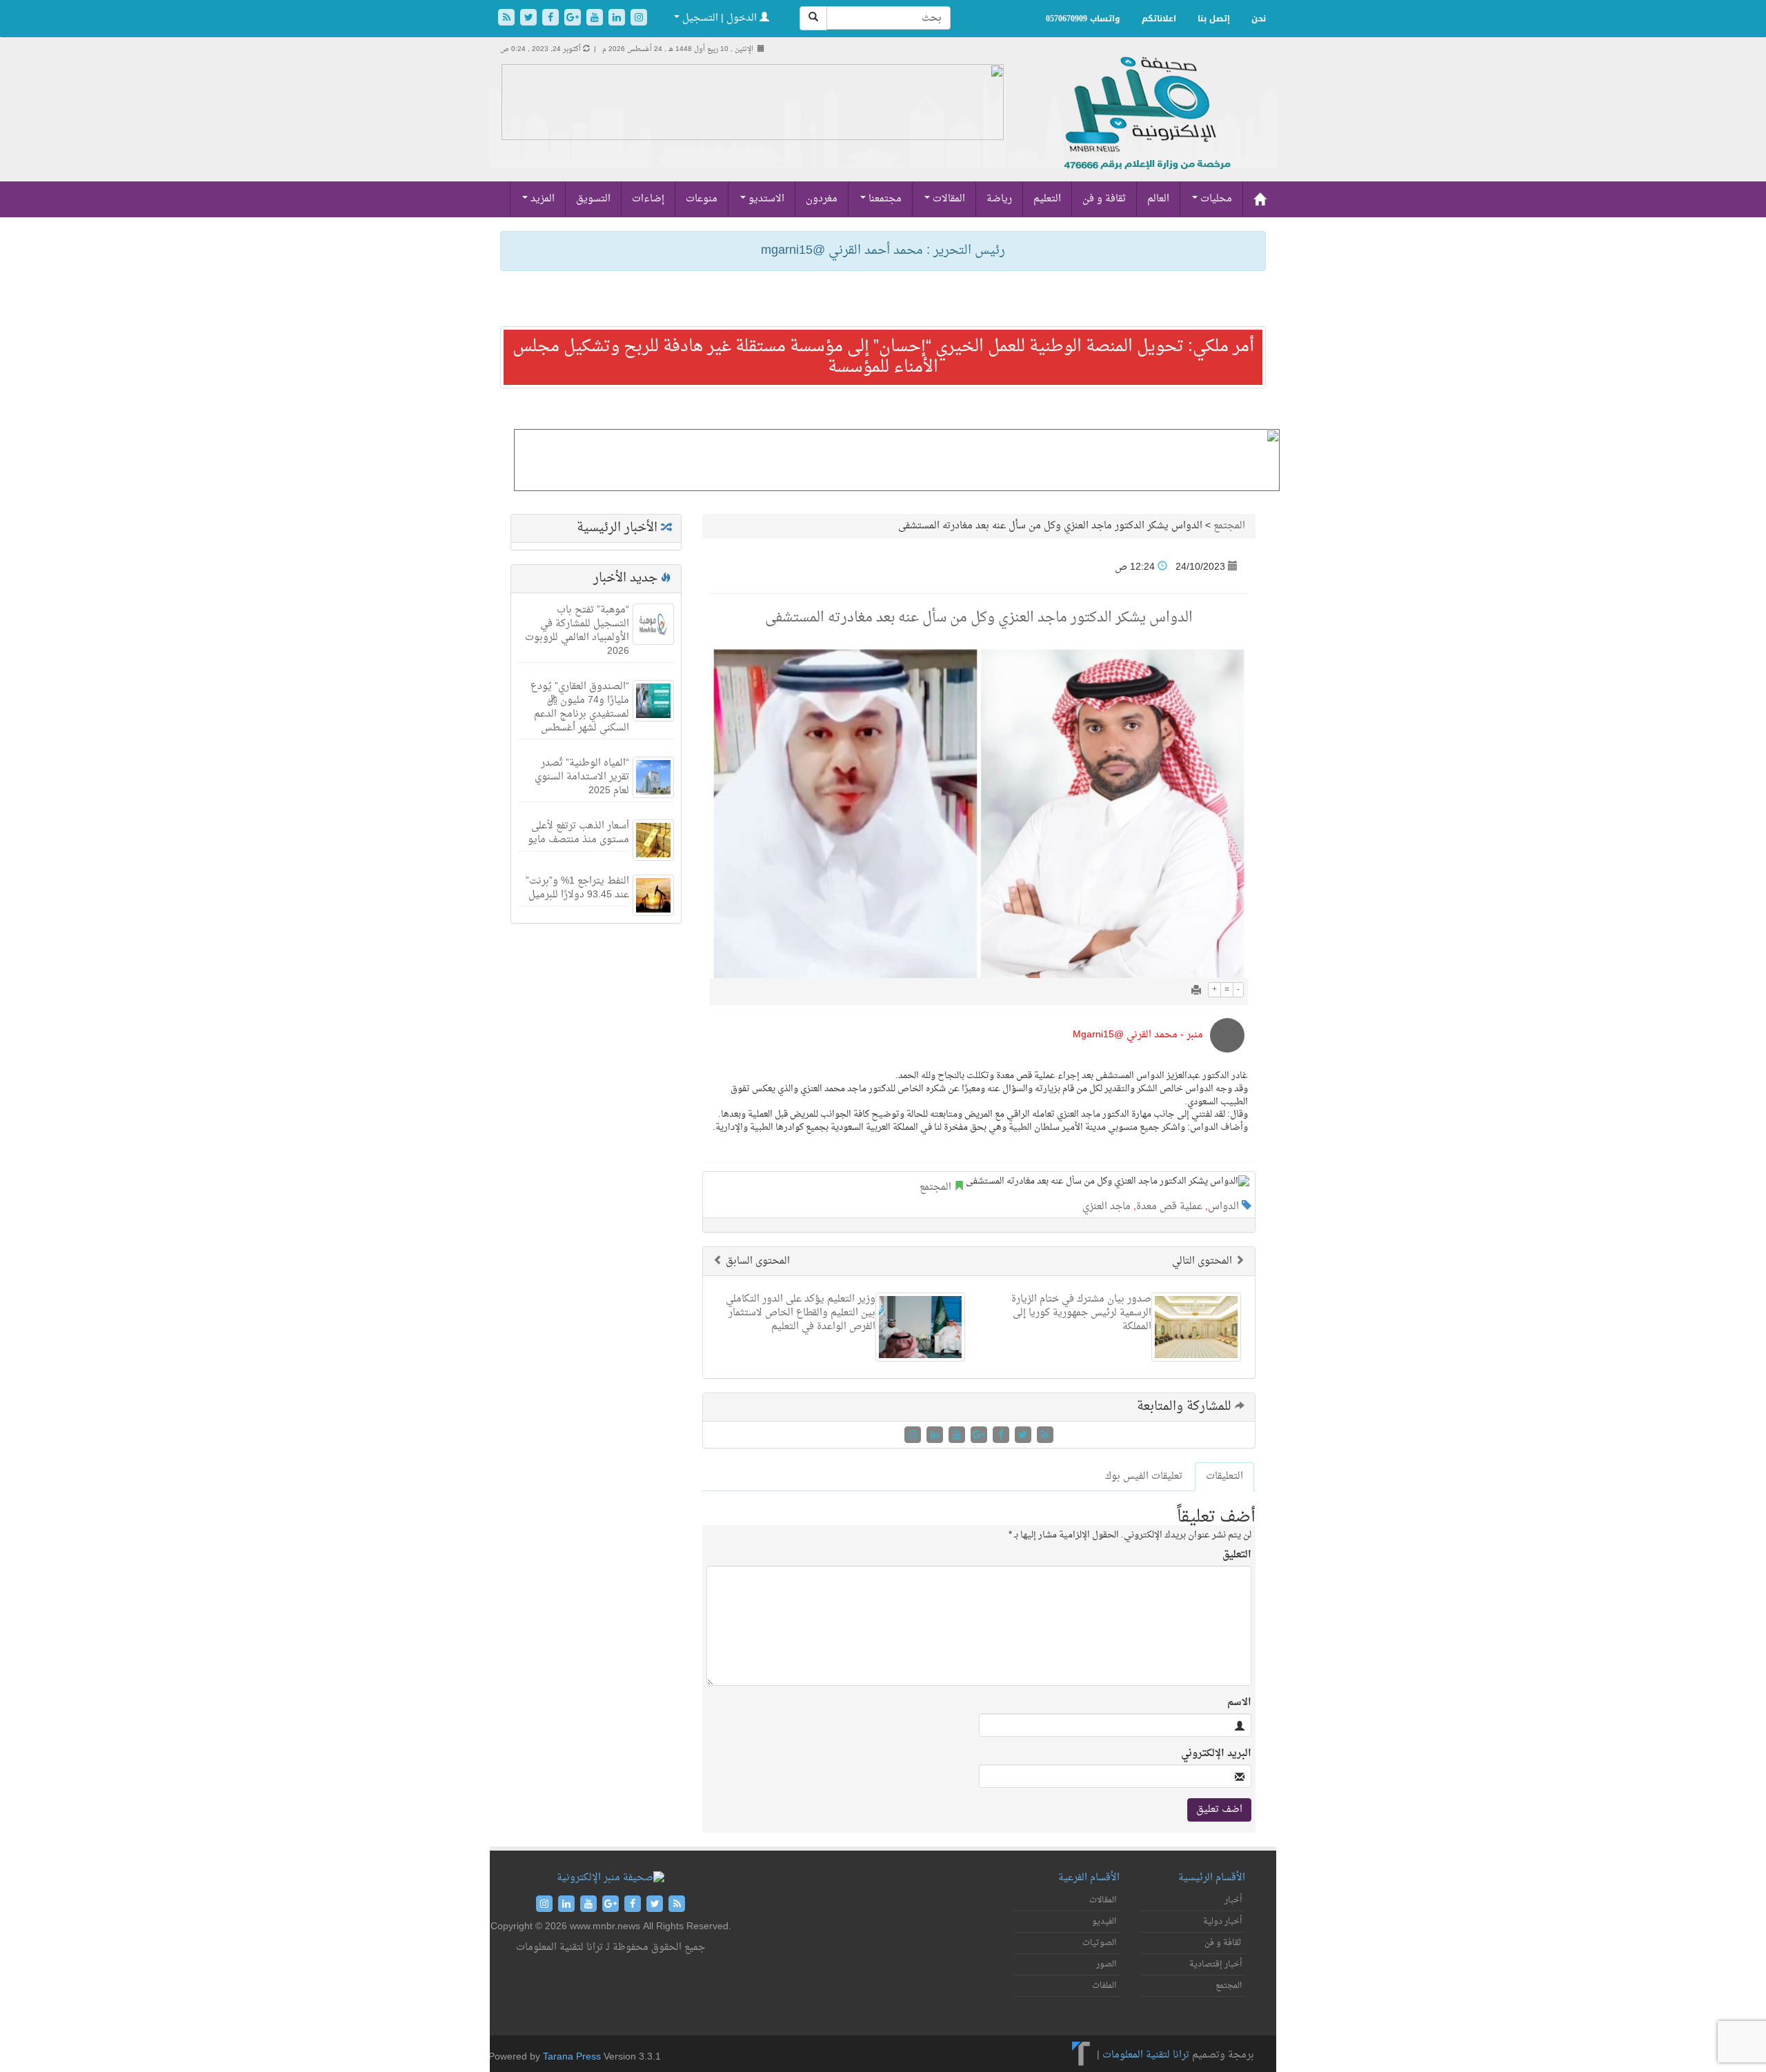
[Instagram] (639, 19)
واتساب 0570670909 (1083, 19)
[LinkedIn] (618, 19)
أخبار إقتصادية (1216, 1964)
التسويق (593, 199)
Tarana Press (572, 2057)
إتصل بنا (1214, 19)
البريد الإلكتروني (1216, 1754)
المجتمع (1229, 526)
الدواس (1223, 1207)
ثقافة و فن (1104, 199)
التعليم (1047, 199)
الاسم (1239, 1703)
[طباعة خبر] (1196, 992)
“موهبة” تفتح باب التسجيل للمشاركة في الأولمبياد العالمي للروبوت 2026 (577, 631)
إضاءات (648, 199)
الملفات (1104, 1986)
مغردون (822, 199)
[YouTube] (596, 19)
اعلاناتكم (1159, 19)
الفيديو (1104, 1922)
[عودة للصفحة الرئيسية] (1145, 128)
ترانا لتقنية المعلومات (1146, 2056)
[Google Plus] (574, 19)
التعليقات (1224, 1476)
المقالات (948, 199)
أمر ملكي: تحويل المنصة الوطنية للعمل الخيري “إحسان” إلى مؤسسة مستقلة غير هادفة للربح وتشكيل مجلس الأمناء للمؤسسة (883, 357)
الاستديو (765, 199)
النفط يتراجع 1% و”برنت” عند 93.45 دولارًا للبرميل (577, 888)
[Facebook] (552, 19)
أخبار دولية (1222, 1922)
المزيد (541, 199)
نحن (1259, 19)
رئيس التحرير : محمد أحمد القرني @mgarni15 (883, 251)
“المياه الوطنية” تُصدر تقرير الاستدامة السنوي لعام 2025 (582, 777)
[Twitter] (530, 19)
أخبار (1233, 1900)
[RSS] (508, 19)
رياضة (999, 199)
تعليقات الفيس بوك (1144, 1476)
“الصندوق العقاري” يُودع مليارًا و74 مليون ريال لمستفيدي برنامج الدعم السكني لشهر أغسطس (580, 707)
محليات (1215, 199)
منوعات (702, 199)
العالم (1158, 199)
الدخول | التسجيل (720, 18)
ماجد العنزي (1107, 1207)
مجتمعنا (884, 199)
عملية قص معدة (1169, 1207)
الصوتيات (1099, 1943)
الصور (1106, 1964)
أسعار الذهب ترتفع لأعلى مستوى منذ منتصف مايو (578, 833)
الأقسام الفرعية (1089, 1878)
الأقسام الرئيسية (1212, 1878)
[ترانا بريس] (1081, 2056)
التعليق (1237, 1555)
